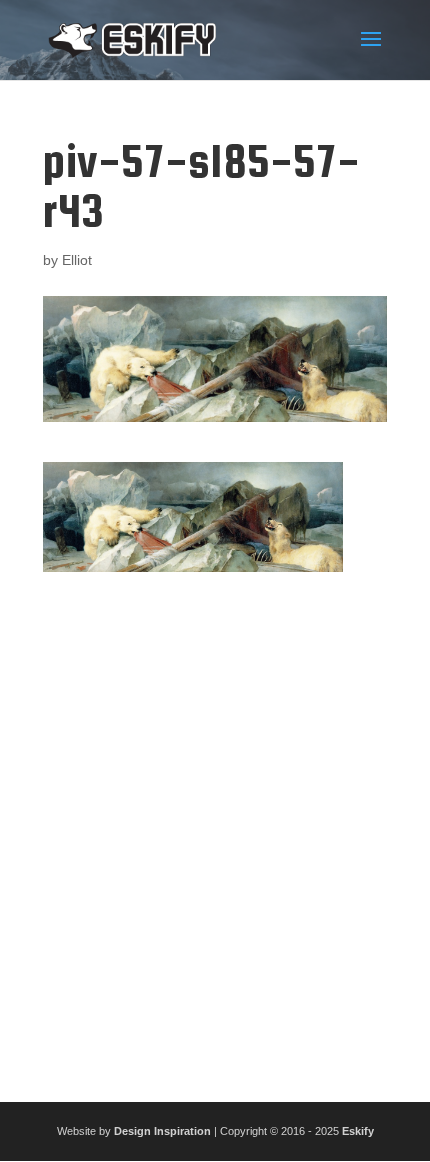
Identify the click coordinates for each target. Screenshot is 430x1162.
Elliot (77, 260)
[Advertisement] (215, 829)
